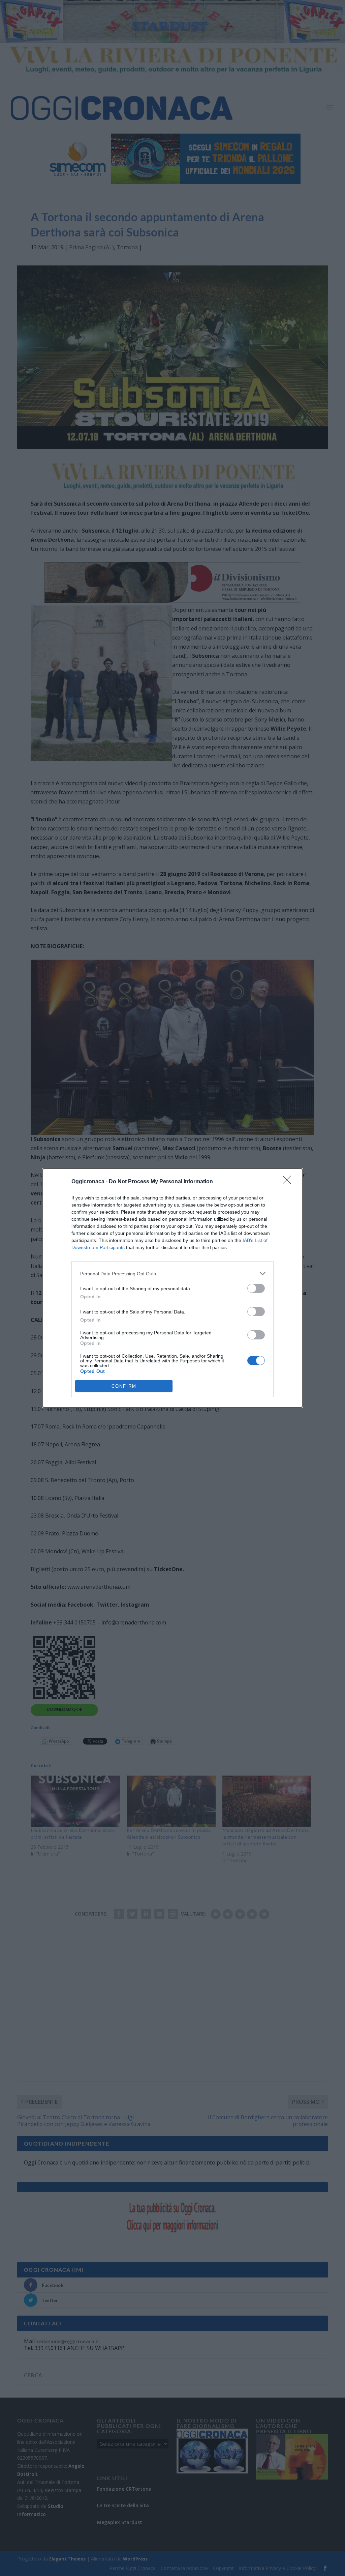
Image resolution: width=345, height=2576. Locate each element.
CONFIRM (124, 1386)
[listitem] (172, 1273)
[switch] (256, 1288)
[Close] (289, 1182)
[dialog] (172, 1288)
